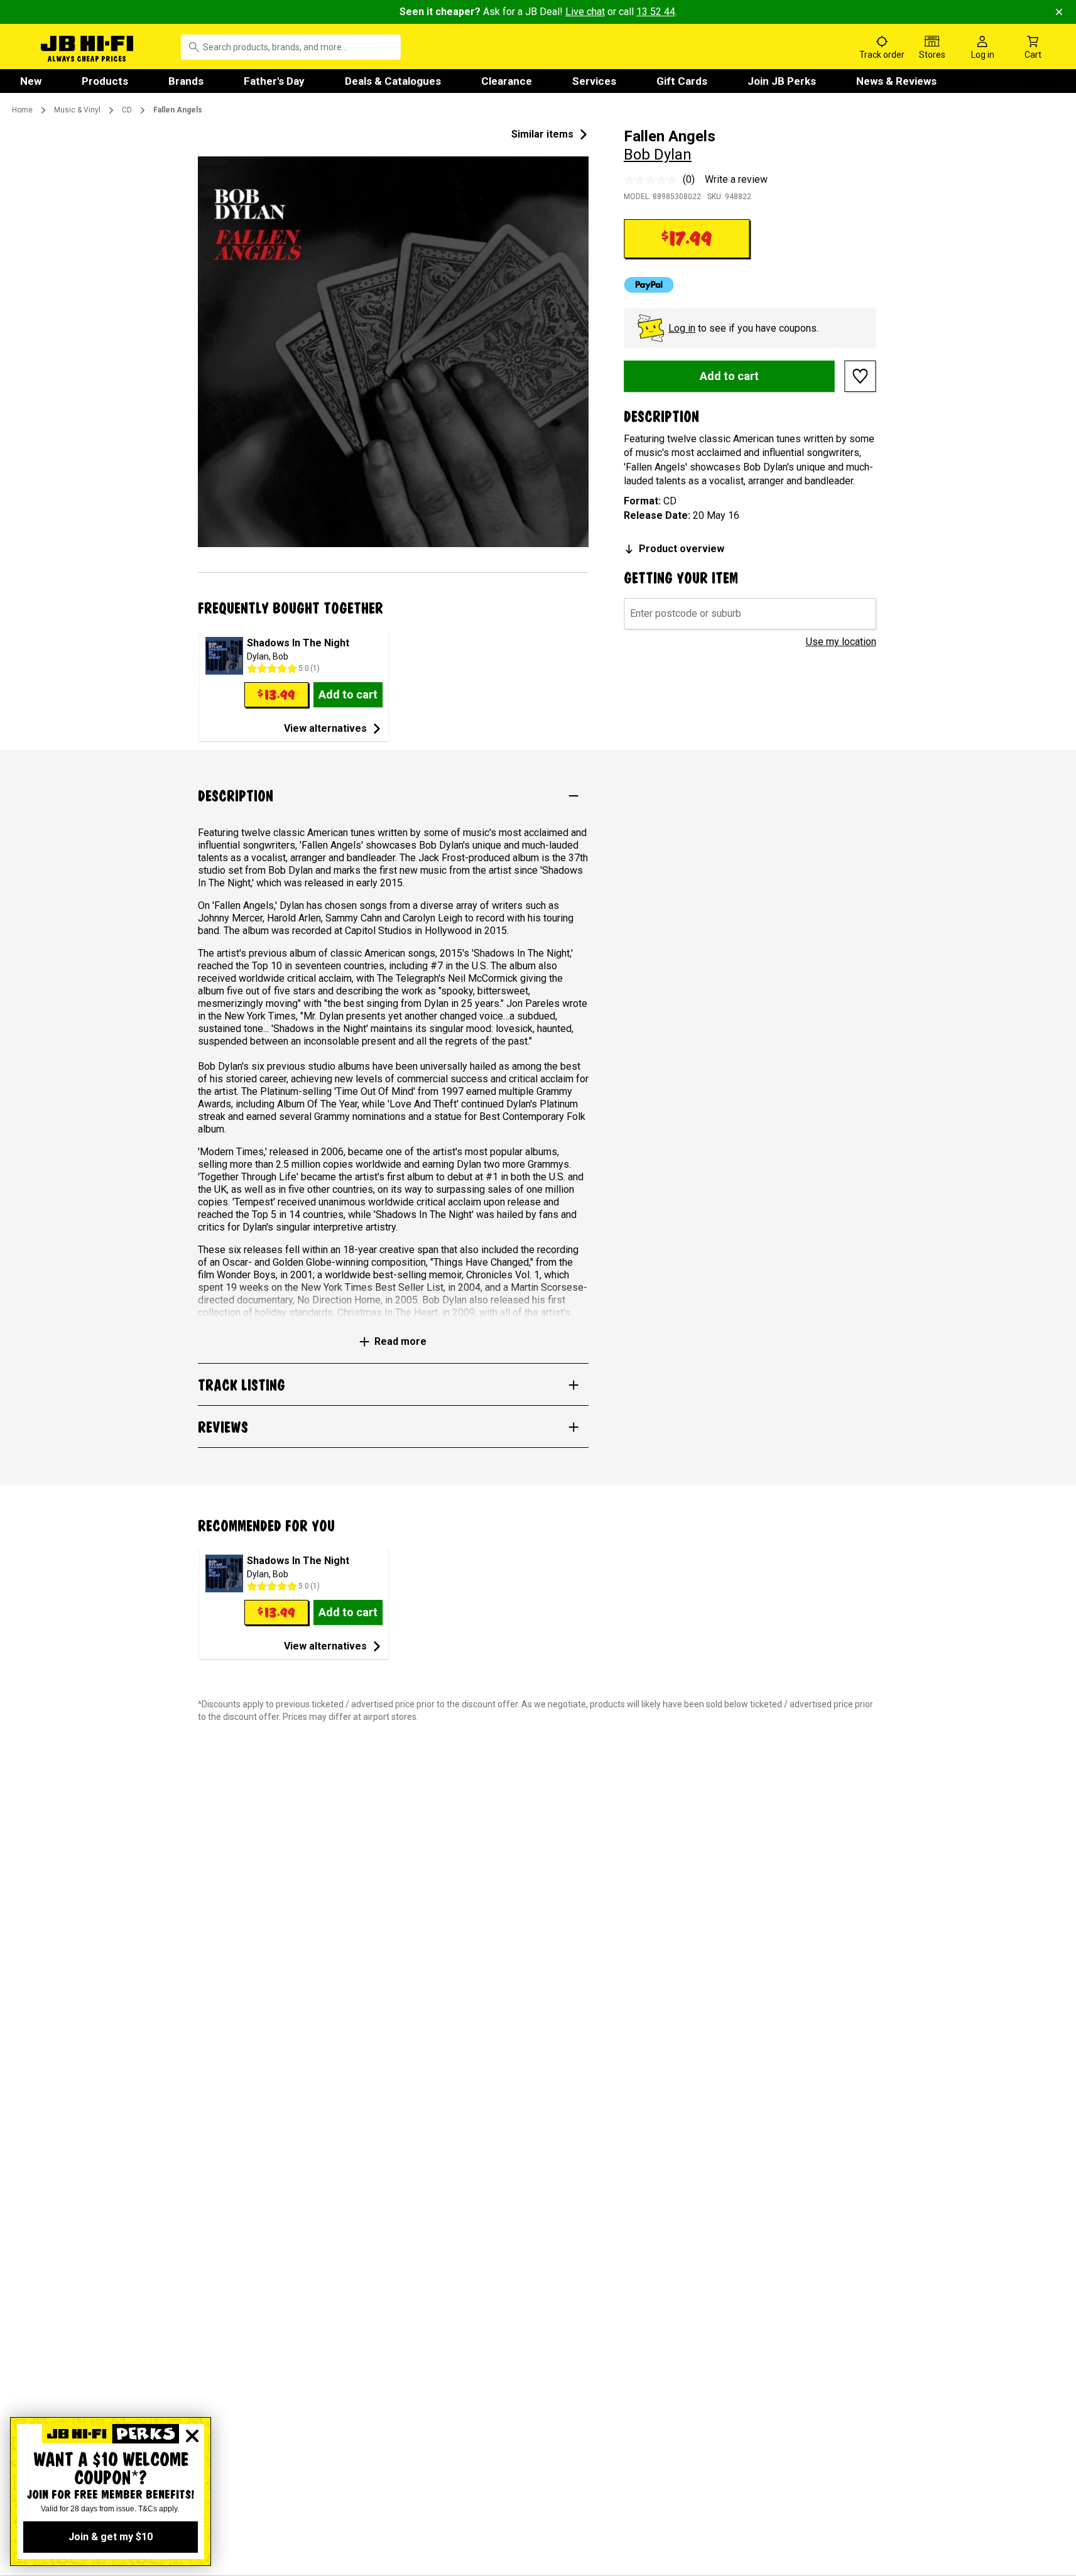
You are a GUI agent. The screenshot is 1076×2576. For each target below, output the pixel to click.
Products (105, 81)
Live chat (585, 12)
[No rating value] (653, 180)
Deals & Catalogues (393, 81)
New (31, 81)
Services (594, 81)
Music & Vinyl (77, 110)
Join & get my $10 (111, 2537)
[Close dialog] (192, 2436)
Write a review (736, 179)
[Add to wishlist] (861, 376)
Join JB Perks (782, 81)
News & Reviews (896, 81)
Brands (186, 81)
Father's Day (274, 81)
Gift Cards (682, 81)
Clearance (507, 81)
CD (127, 110)
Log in (682, 328)
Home (22, 110)
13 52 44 (656, 12)
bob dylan (658, 155)
